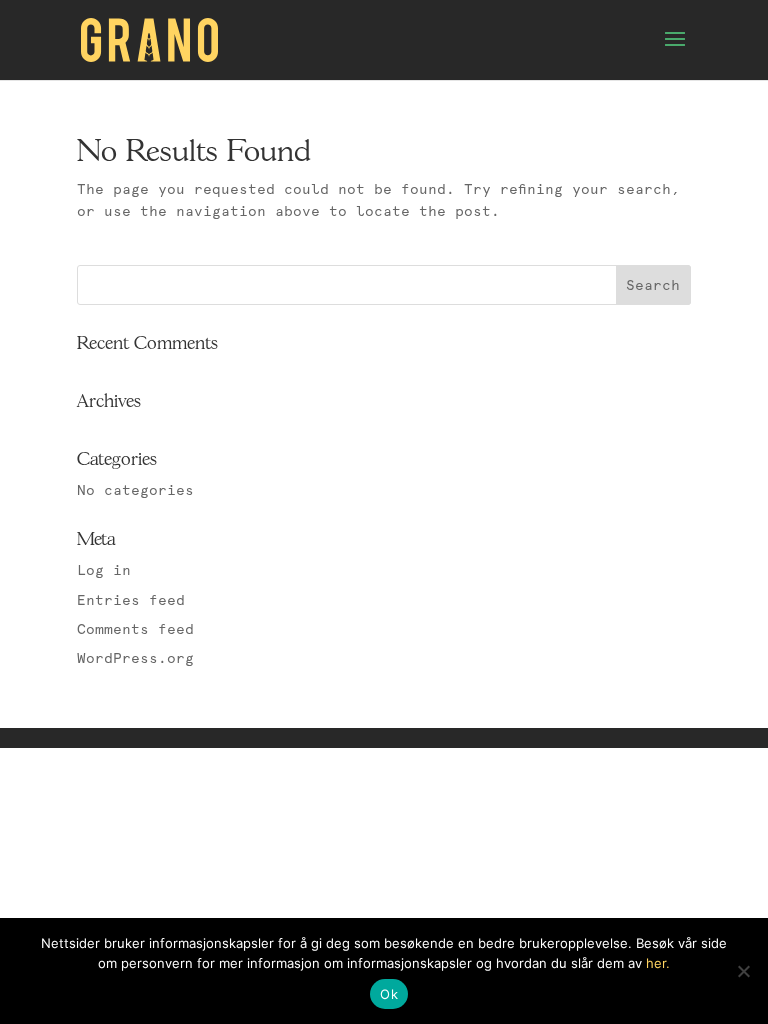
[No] (743, 971)
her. (658, 963)
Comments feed (135, 629)
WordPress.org (135, 658)
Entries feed (131, 600)
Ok (389, 994)
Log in (104, 570)
